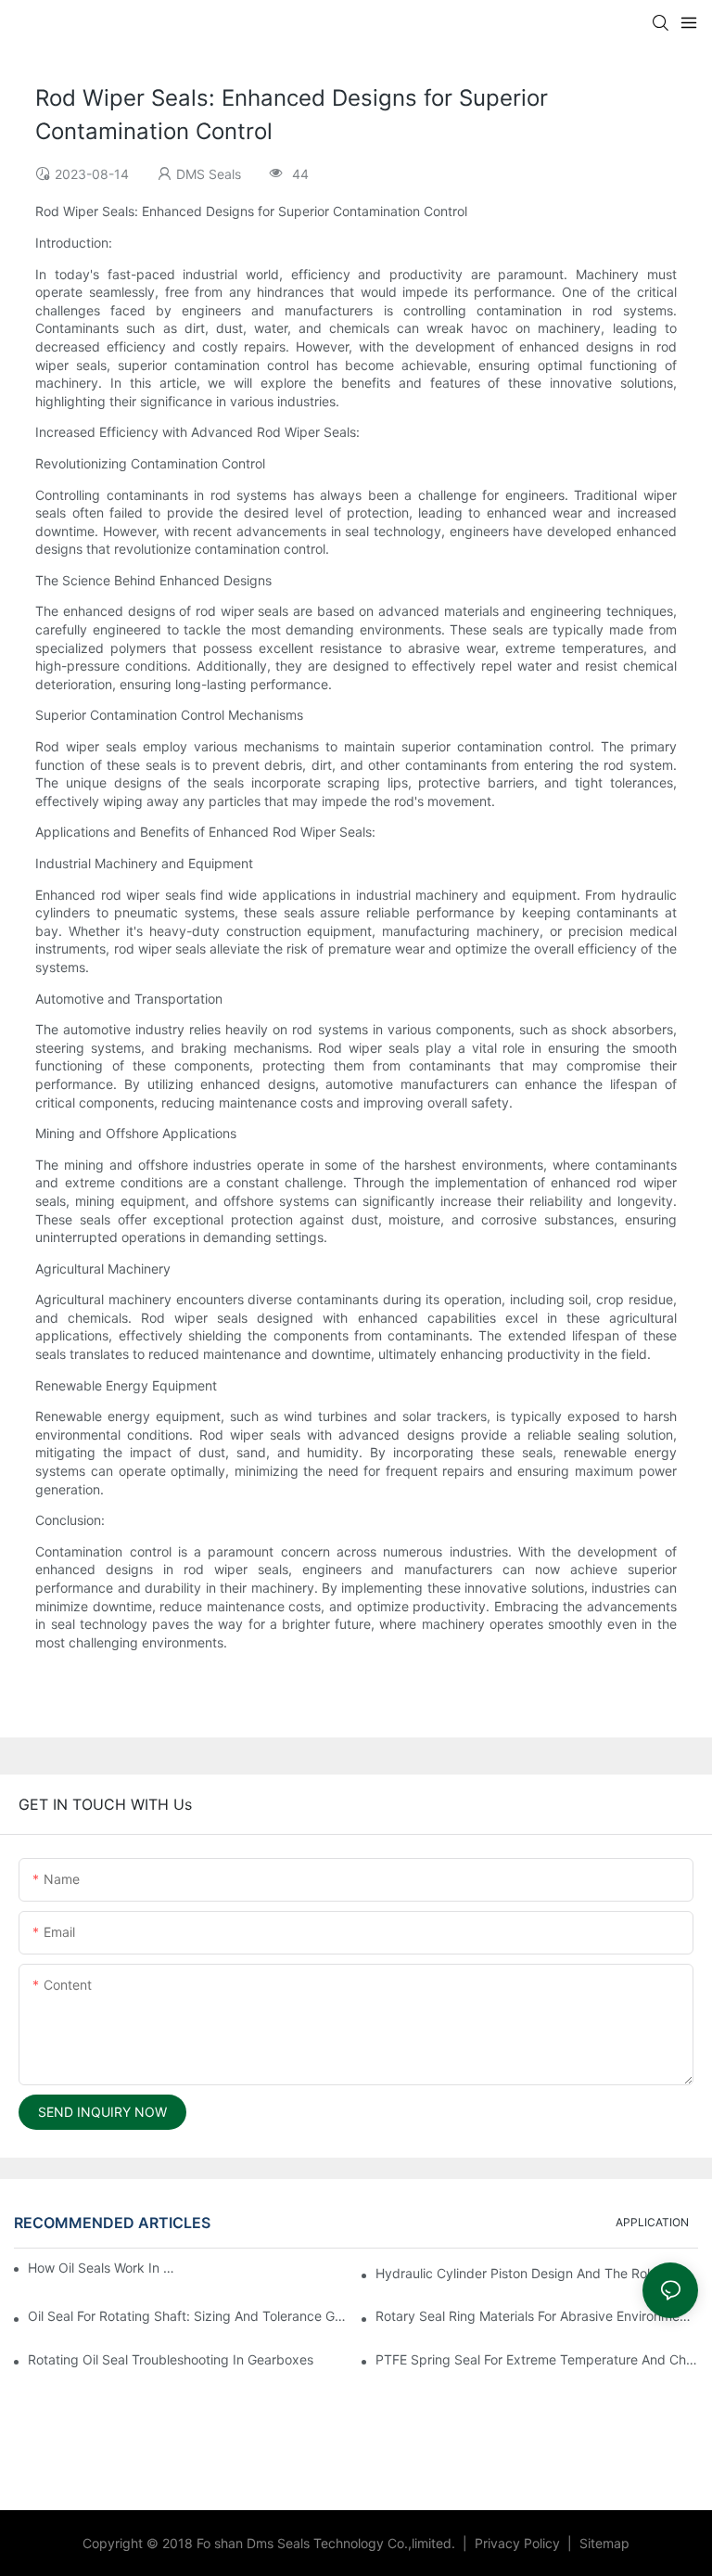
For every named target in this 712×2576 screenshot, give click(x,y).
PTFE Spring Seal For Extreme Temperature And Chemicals (537, 2359)
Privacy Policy (519, 2543)
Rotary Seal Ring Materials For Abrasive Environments (537, 2316)
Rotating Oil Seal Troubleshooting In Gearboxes (171, 2359)
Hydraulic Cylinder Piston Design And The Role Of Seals (537, 2273)
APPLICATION (652, 2222)
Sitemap (603, 2543)
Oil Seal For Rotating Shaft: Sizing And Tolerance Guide (189, 2316)
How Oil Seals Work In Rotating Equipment (102, 2268)
